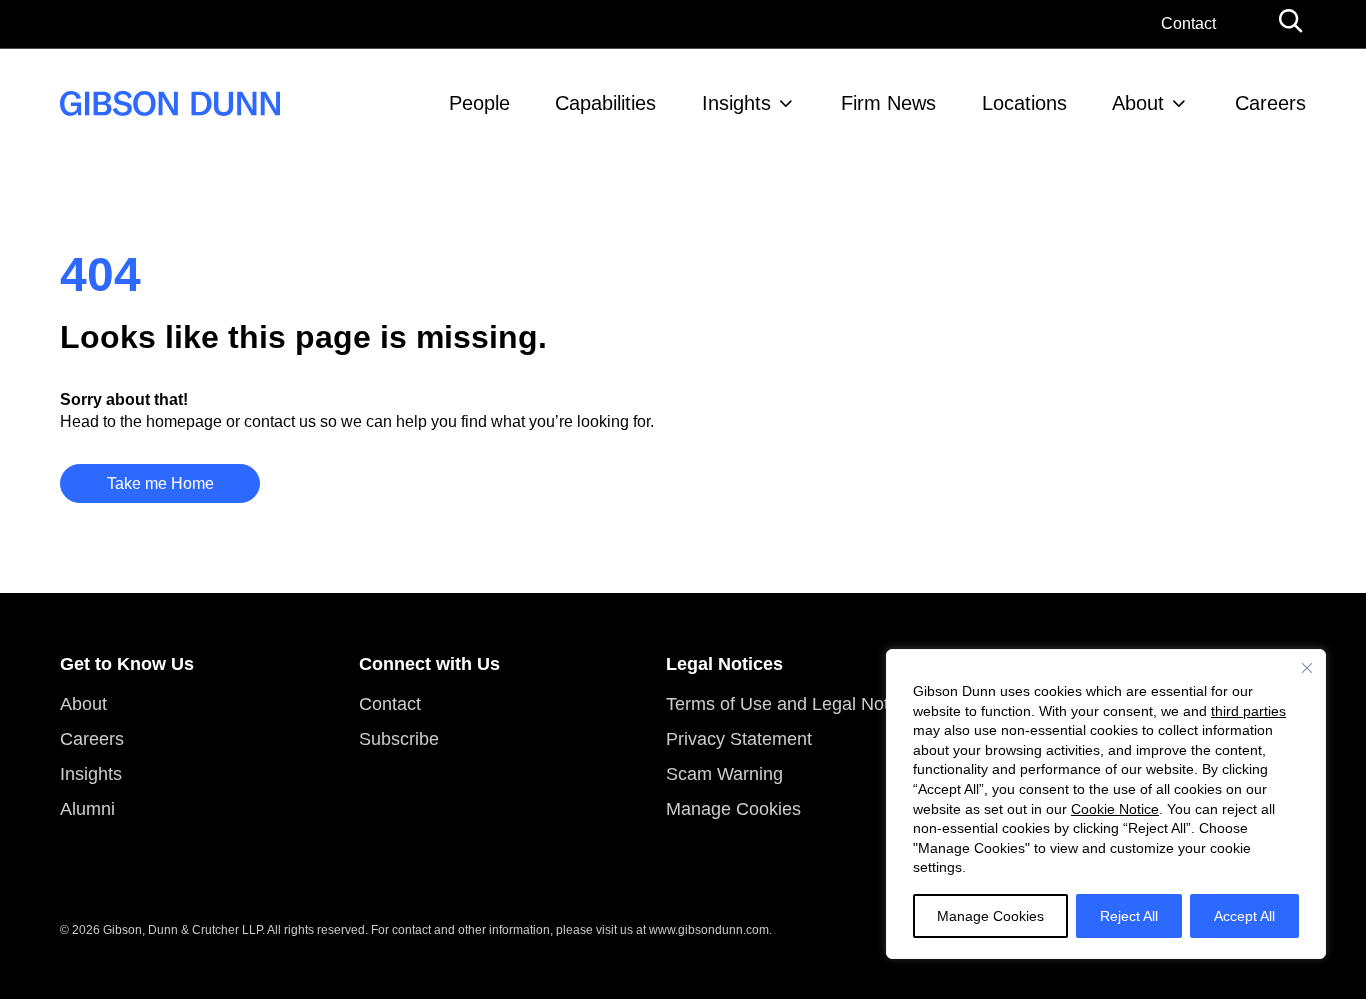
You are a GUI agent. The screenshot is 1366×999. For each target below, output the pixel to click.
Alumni (87, 809)
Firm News (888, 103)
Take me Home (160, 483)
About (1138, 103)
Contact (1188, 23)
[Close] (1307, 668)
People (479, 103)
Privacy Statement (739, 739)
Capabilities (605, 103)
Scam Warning (724, 774)
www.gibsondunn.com (709, 930)
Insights (736, 103)
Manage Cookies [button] (733, 809)
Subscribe (399, 739)
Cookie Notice (1115, 809)
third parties (1248, 711)
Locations (1024, 103)
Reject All (1129, 916)
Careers (1270, 103)
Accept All (1244, 916)
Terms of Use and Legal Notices (793, 704)
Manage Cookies (990, 916)
